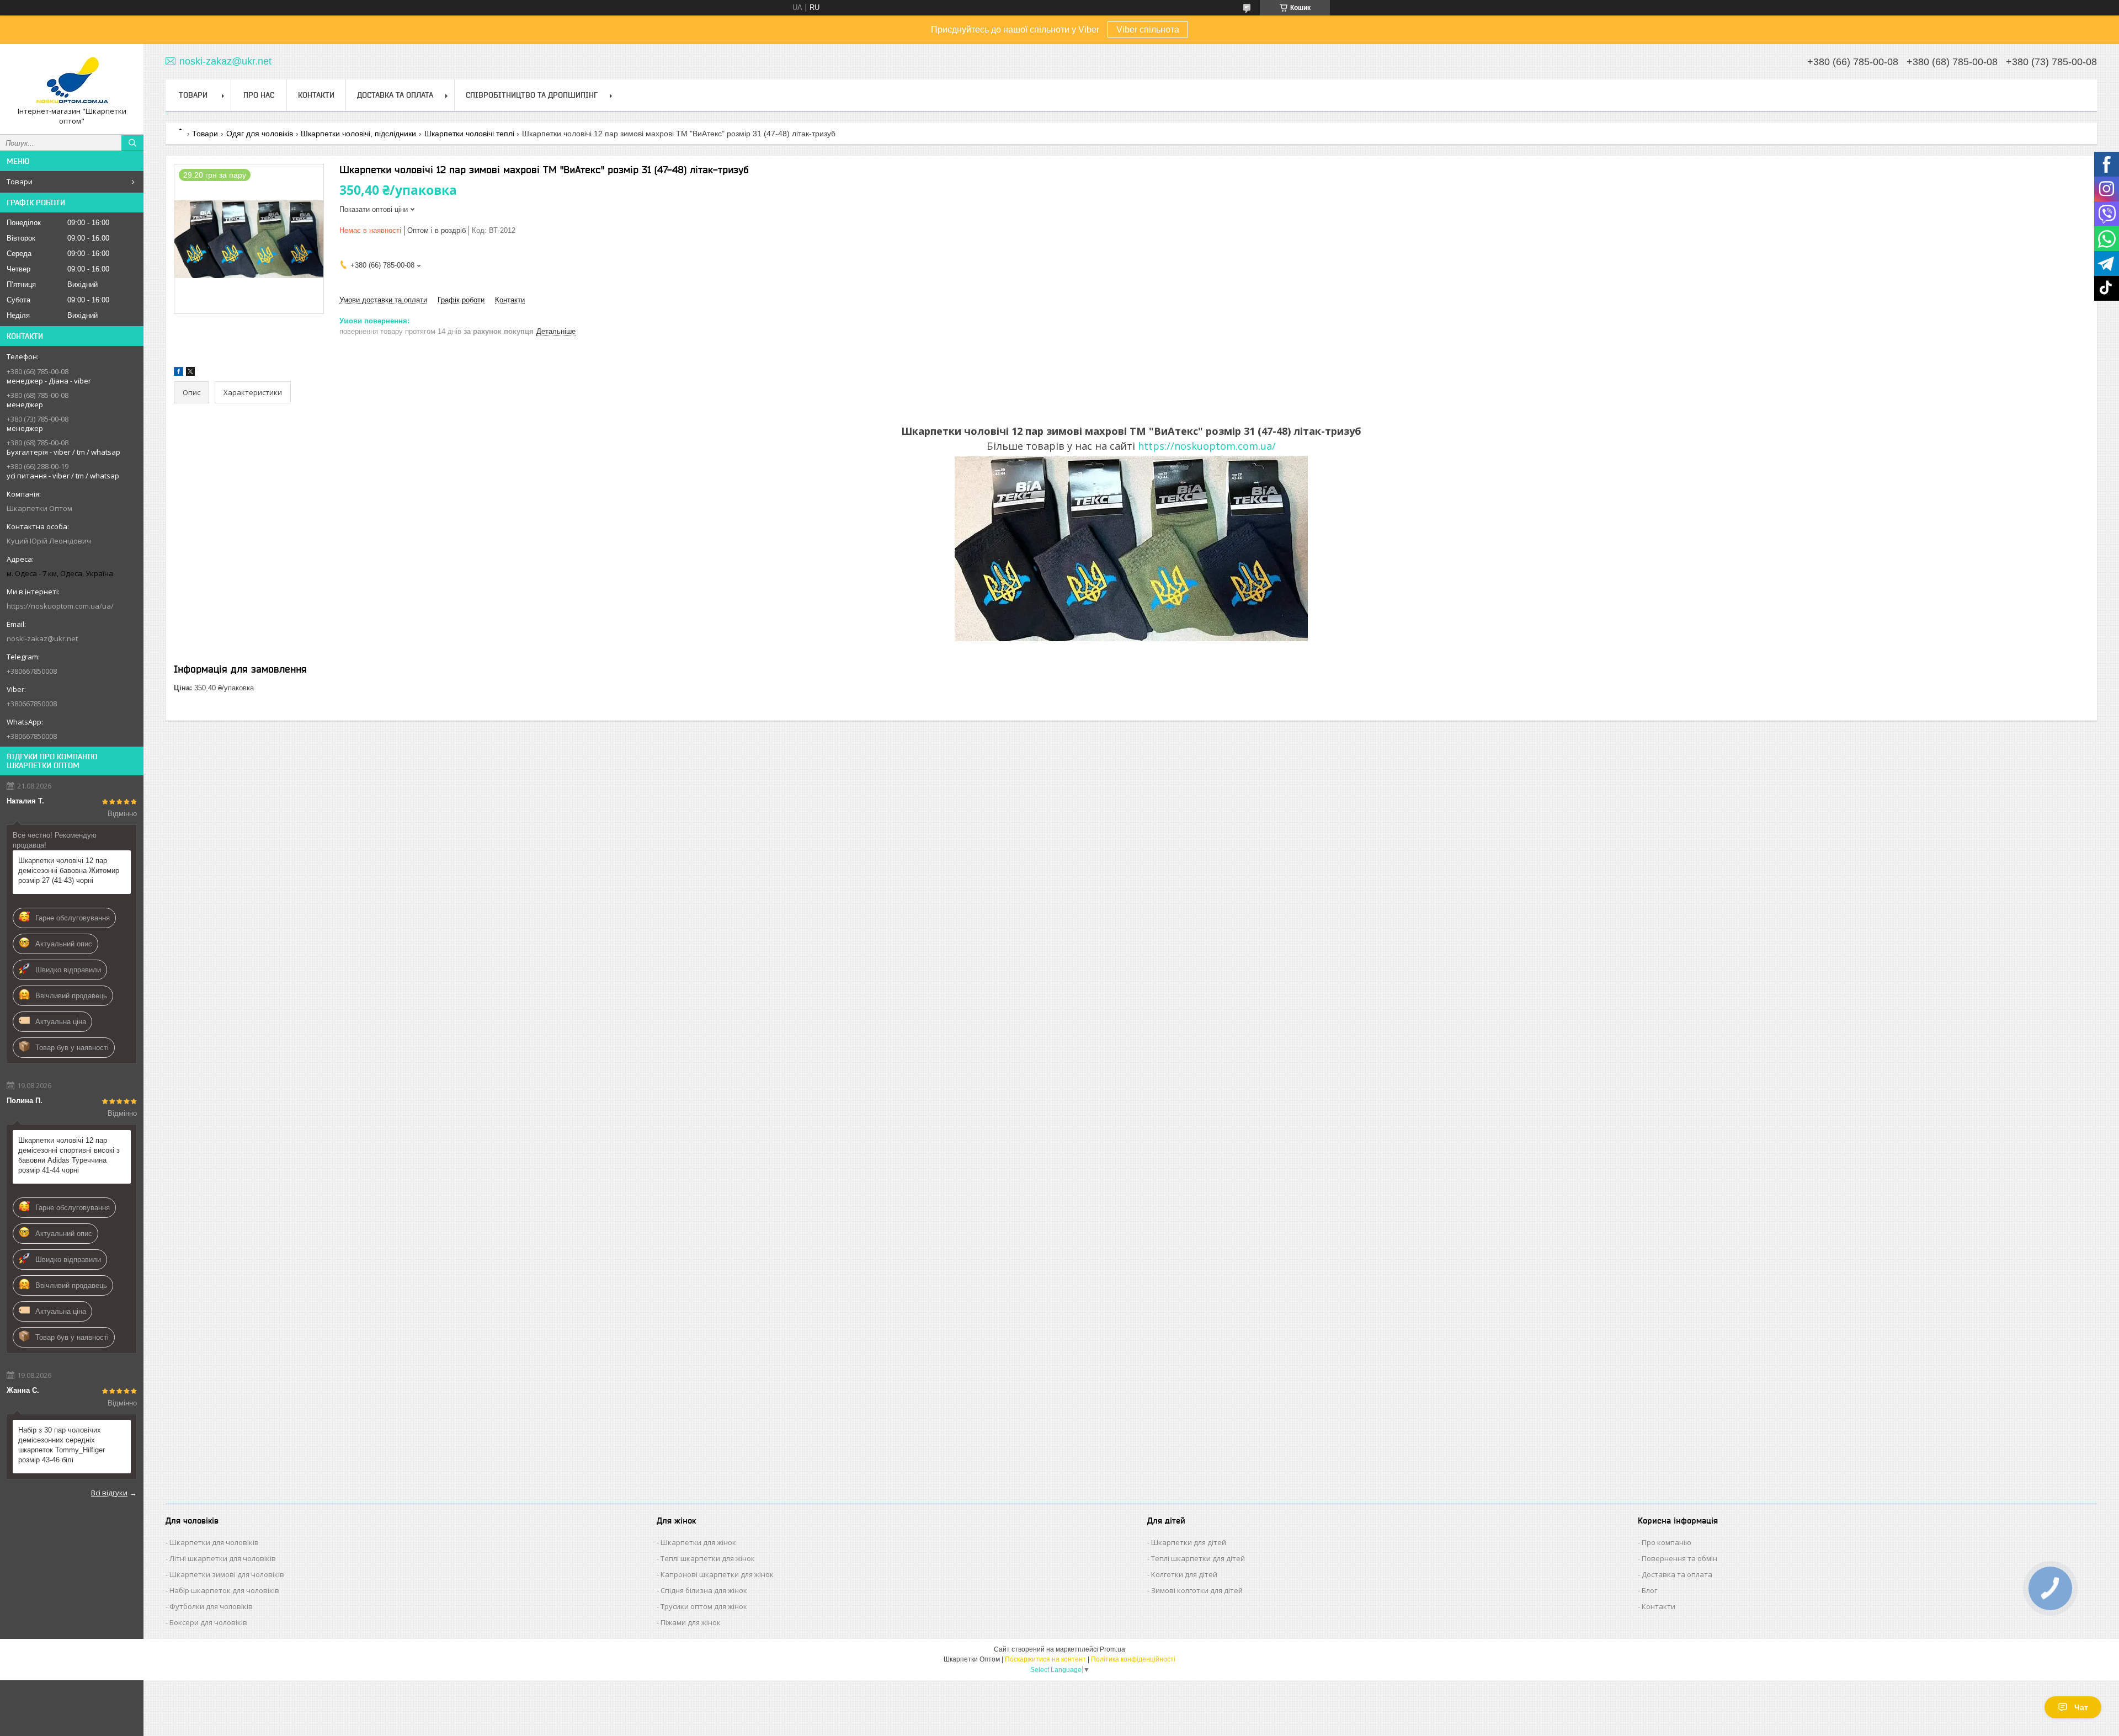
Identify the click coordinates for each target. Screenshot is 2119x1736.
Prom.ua (1112, 1649)
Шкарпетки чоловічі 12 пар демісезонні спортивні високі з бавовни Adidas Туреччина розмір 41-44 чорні (69, 1155)
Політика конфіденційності (1133, 1659)
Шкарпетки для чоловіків (214, 1542)
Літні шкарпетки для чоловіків (223, 1558)
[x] (190, 373)
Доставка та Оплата (395, 95)
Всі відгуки (109, 1493)
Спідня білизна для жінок (704, 1590)
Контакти (316, 95)
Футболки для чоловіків (211, 1606)
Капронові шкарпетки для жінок (717, 1574)
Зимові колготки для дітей (1197, 1590)
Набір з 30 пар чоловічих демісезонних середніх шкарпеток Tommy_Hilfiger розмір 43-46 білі (62, 1445)
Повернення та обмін (1679, 1558)
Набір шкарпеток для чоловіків (224, 1590)
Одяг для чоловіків (260, 134)
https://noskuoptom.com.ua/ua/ (60, 606)
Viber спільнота (1148, 30)
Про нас (259, 95)
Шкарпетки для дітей (1189, 1542)
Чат (2081, 1707)
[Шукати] (132, 143)
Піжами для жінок (691, 1622)
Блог (1649, 1590)
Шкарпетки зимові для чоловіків (227, 1574)
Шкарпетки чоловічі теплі (469, 134)
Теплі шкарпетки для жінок (708, 1558)
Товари (20, 182)
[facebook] (179, 373)
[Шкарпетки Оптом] (72, 79)
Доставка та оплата (1677, 1574)
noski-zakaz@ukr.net (42, 638)
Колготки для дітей (1184, 1574)
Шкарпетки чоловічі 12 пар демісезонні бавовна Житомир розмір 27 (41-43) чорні (69, 870)
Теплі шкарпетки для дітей (1198, 1558)
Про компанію (1667, 1542)
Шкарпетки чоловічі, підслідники (358, 134)
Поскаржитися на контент (1045, 1659)
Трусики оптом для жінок (704, 1606)
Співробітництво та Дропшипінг (532, 95)
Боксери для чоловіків (208, 1622)
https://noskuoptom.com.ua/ (1207, 446)
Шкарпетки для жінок (698, 1542)
